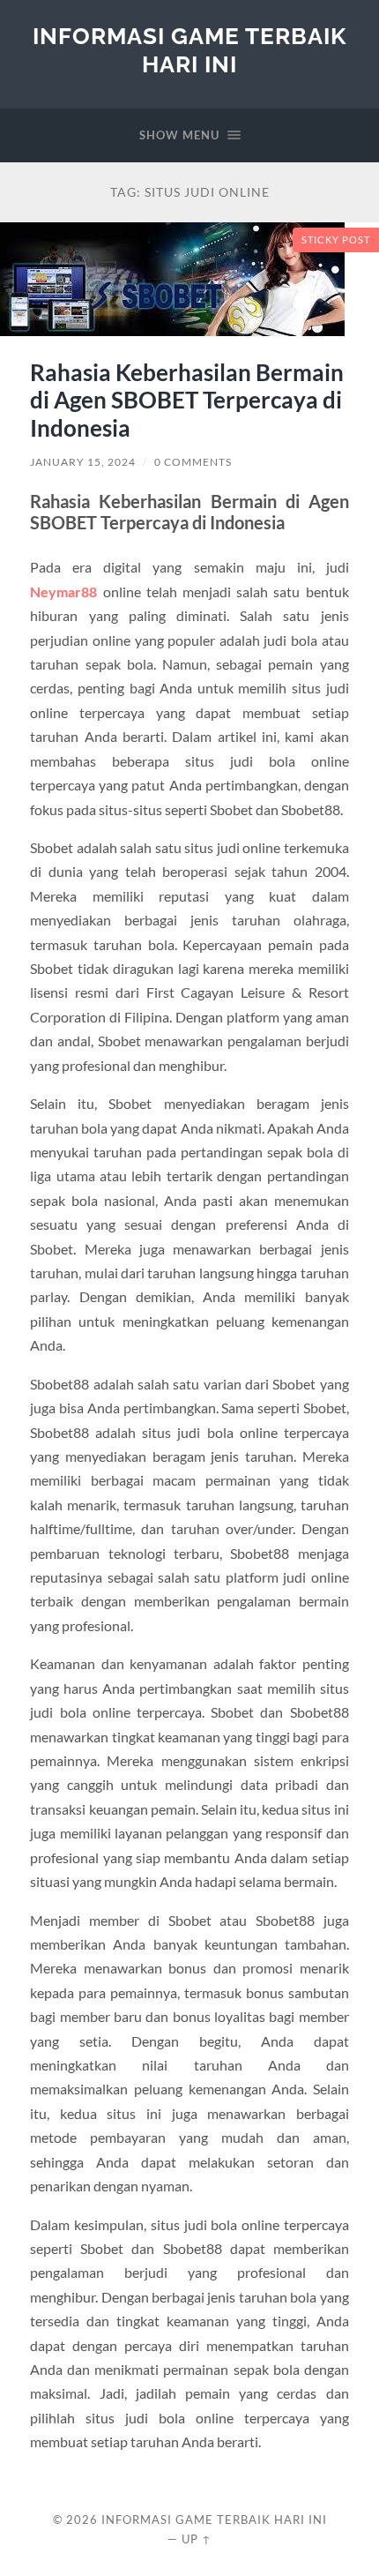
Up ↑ (197, 2539)
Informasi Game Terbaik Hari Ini (189, 50)
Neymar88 (63, 592)
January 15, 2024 (83, 462)
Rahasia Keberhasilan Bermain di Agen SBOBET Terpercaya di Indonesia (187, 400)
